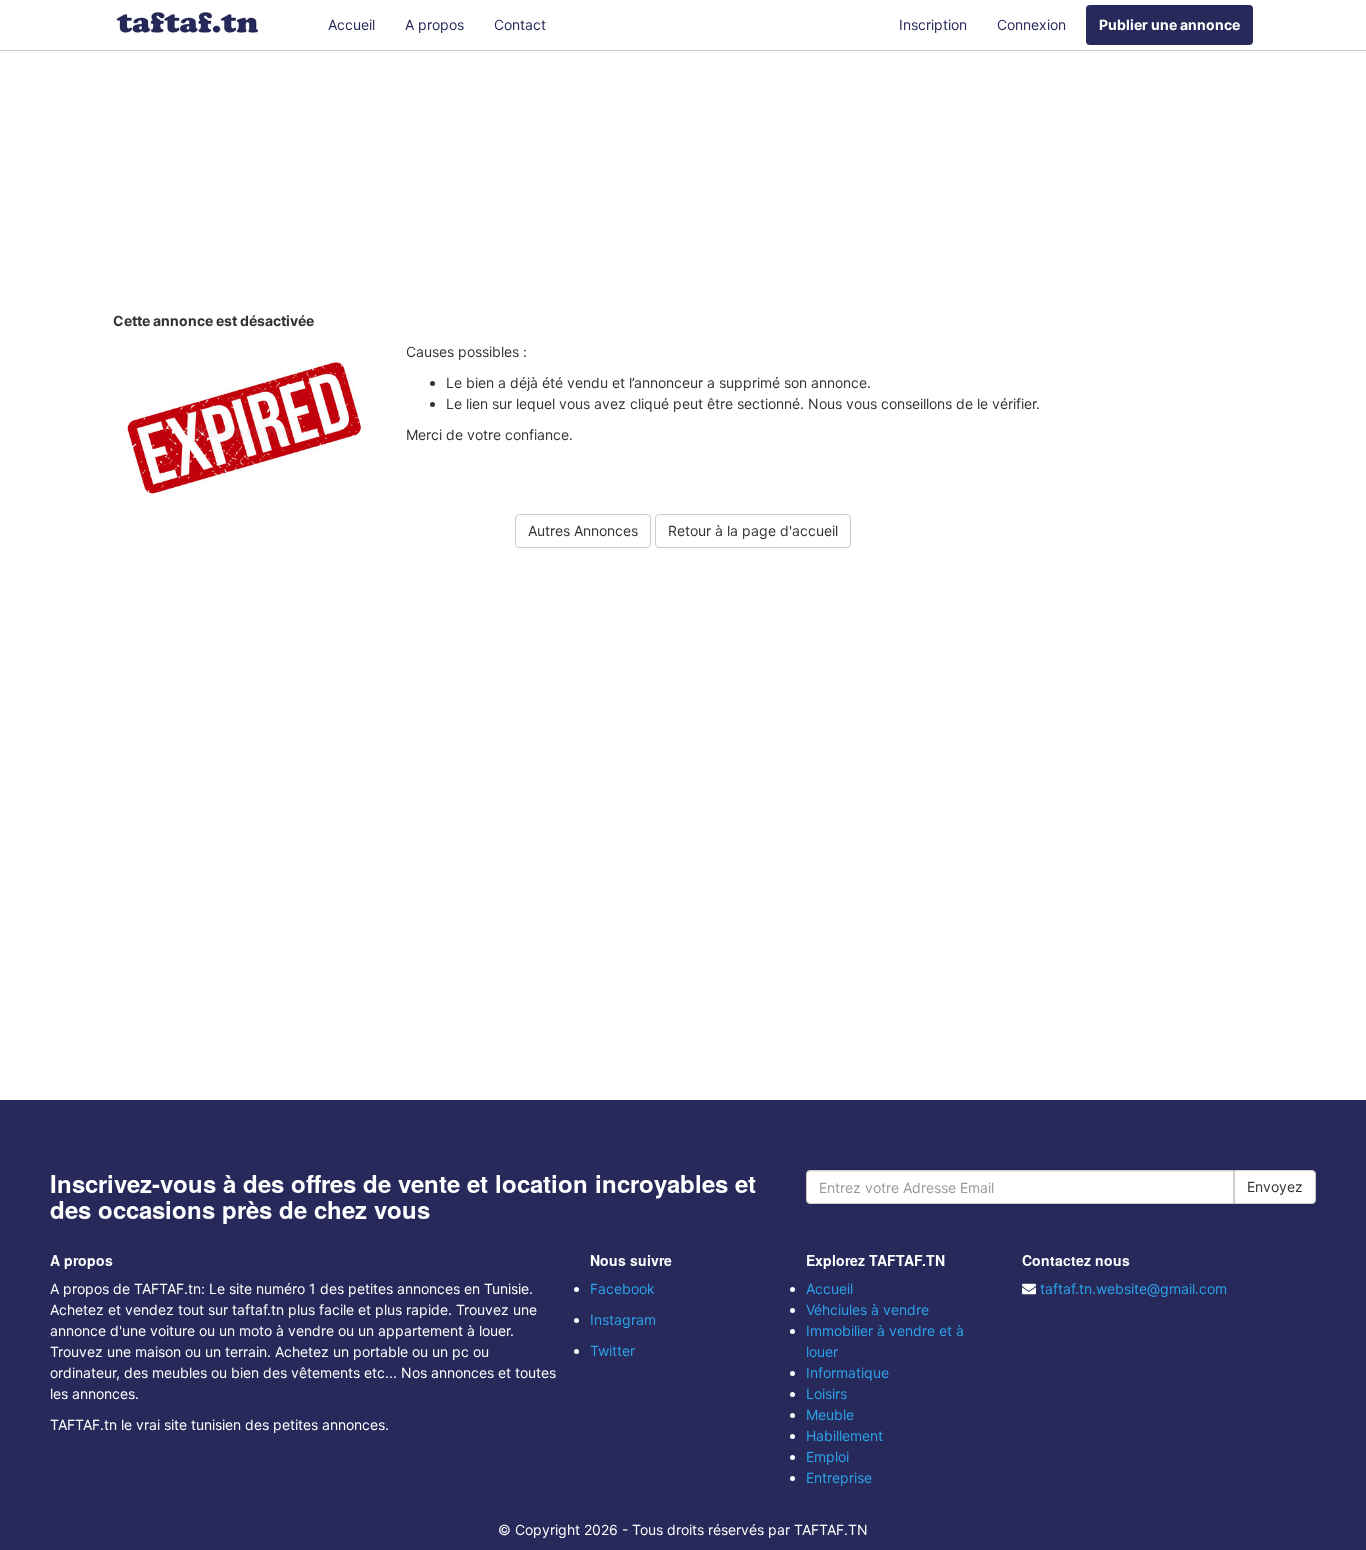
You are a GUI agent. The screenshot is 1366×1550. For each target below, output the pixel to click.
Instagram (623, 1319)
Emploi (827, 1456)
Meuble (830, 1414)
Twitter (612, 1350)
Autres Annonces (583, 530)
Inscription (933, 24)
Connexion (1031, 24)
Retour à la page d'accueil (753, 530)
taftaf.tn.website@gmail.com (1133, 1288)
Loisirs (826, 1393)
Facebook (622, 1288)
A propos (434, 24)
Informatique (847, 1372)
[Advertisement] (683, 185)
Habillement (844, 1435)
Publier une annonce (1169, 24)
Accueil (351, 24)
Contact (520, 24)
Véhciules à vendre (867, 1309)
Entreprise (839, 1477)
